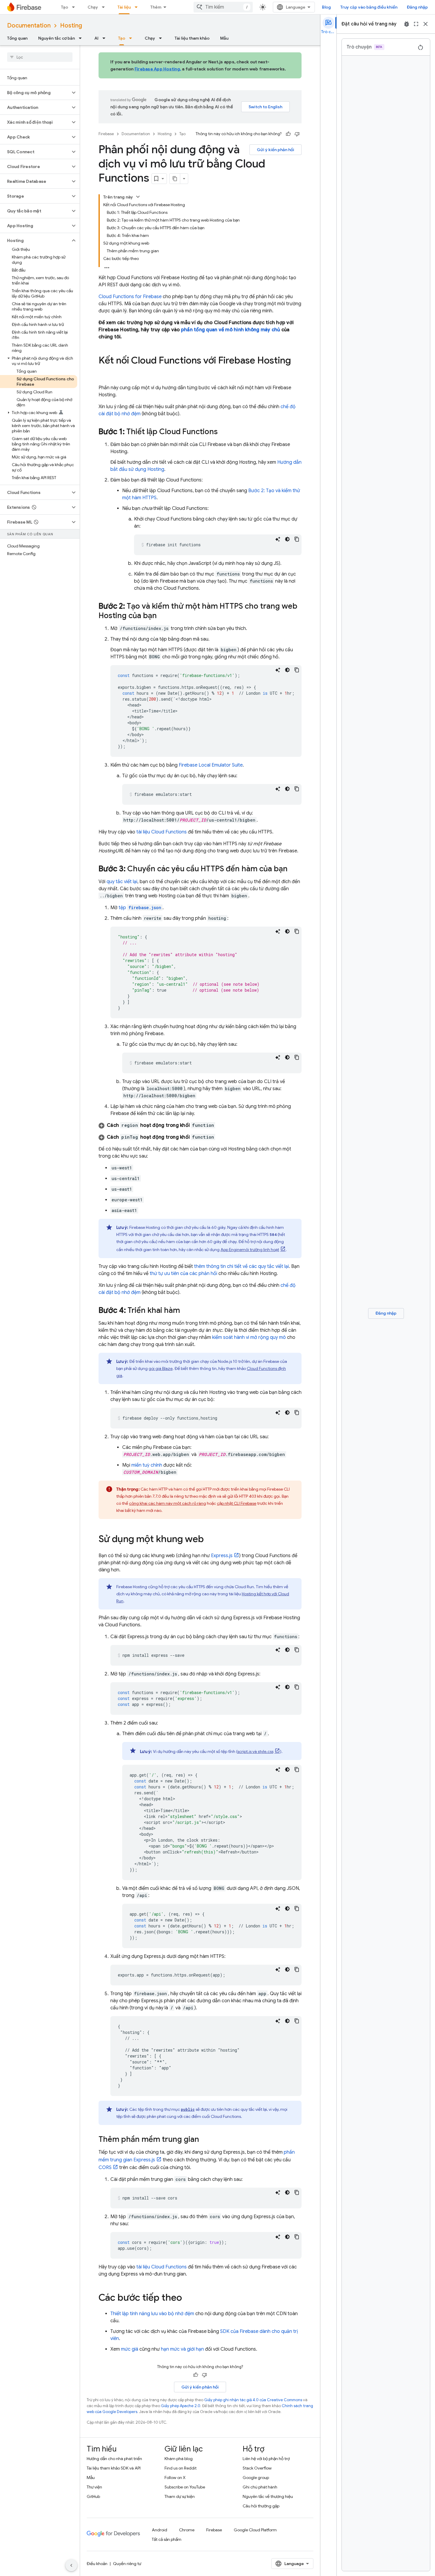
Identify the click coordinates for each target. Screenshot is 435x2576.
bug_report (407, 24)
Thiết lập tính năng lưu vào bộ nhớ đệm (152, 2314)
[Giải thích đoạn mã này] (278, 539)
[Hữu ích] (288, 134)
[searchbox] (40, 57)
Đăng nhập (417, 7)
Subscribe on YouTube (185, 2487)
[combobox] (223, 7)
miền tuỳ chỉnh (147, 1465)
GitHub (93, 2496)
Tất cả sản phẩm (167, 2539)
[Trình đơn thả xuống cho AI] (106, 38)
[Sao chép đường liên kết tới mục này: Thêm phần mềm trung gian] (205, 2140)
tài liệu (162, 832)
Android (159, 2530)
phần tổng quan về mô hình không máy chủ (231, 330)
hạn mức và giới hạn (182, 2349)
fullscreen (416, 24)
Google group (256, 2478)
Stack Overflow (257, 2468)
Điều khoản (97, 2564)
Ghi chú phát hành (260, 2487)
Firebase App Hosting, (158, 69)
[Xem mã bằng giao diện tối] (287, 539)
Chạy (93, 7)
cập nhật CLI (237, 1503)
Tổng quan (17, 38)
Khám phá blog (179, 2459)
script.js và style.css (255, 1751)
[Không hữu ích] (297, 134)
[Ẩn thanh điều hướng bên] (71, 2565)
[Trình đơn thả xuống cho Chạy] (105, 7)
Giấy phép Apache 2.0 (181, 2406)
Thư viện (94, 2487)
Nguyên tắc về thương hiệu (268, 2496)
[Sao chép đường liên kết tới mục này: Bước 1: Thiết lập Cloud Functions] (224, 432)
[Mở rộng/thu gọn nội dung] (138, 197)
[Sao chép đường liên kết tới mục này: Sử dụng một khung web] (210, 1540)
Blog (326, 7)
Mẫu (224, 38)
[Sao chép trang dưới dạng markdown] (175, 179)
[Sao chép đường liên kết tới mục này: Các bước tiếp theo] (188, 2298)
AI (96, 38)
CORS (105, 2168)
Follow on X (175, 2478)
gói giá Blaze (161, 1368)
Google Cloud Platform (255, 2530)
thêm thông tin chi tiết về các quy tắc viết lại (241, 1266)
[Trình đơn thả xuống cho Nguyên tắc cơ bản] (82, 38)
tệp (140, 908)
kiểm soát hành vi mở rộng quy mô (249, 1337)
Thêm (156, 7)
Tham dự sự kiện (180, 2496)
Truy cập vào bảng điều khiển (369, 7)
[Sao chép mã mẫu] (297, 539)
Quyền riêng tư (127, 2564)
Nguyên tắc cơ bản (57, 38)
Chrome (187, 2530)
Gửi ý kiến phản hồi (275, 150)
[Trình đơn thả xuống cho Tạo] (75, 7)
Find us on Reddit (181, 2468)
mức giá (130, 2349)
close (426, 24)
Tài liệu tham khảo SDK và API (114, 2468)
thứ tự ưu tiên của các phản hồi (183, 1274)
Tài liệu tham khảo (192, 38)
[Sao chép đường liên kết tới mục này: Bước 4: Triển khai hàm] (186, 1311)
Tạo (65, 7)
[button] (35, 93)
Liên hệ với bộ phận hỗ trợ (266, 2459)
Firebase (106, 134)
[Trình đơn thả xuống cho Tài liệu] (138, 7)
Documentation (29, 26)
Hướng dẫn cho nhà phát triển (114, 2459)
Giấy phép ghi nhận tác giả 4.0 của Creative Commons (253, 2400)
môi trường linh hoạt (250, 1250)
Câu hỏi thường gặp (261, 2506)
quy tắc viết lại (122, 882)
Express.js (222, 1556)
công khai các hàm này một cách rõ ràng (167, 1503)
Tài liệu (124, 7)
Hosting (71, 26)
